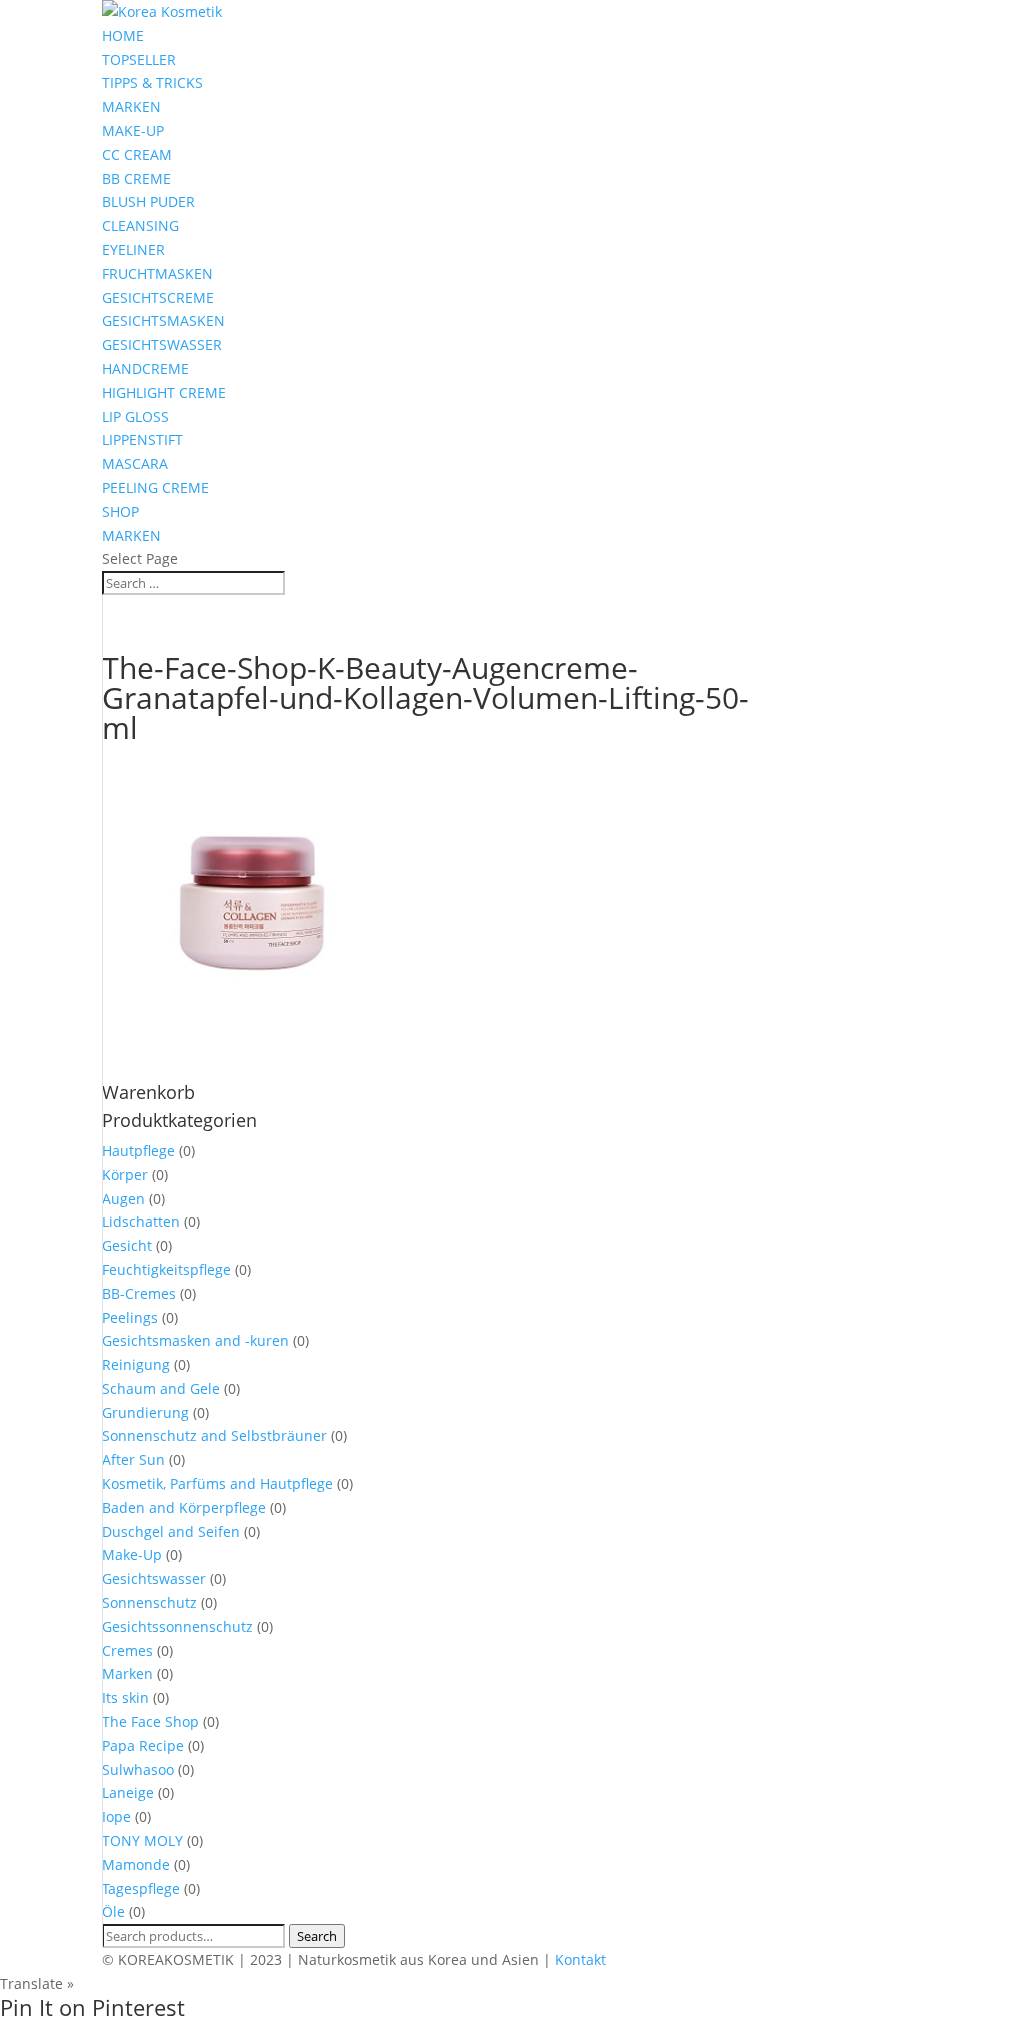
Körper (125, 1174)
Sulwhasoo (138, 1769)
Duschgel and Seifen (171, 1531)
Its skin (125, 1697)
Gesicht (127, 1245)
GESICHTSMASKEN (163, 320)
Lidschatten (141, 1221)
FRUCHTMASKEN (157, 273)
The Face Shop (150, 1721)
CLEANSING (140, 225)
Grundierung (145, 1412)
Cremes (127, 1650)
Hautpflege (138, 1150)
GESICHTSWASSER (162, 344)
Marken (127, 1673)
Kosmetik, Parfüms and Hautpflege (217, 1483)
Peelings (130, 1317)
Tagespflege (141, 1888)
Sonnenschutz (149, 1602)
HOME (123, 35)
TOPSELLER (139, 59)
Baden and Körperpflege (184, 1507)
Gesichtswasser (154, 1578)
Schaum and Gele (161, 1388)
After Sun (133, 1459)
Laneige (128, 1792)
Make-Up (132, 1554)
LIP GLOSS (135, 416)
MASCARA (135, 463)
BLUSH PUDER (148, 201)
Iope (116, 1816)
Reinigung (136, 1364)
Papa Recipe (143, 1745)
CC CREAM (137, 154)
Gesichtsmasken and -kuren (195, 1340)
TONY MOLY (142, 1840)
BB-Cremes (139, 1293)
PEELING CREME (155, 487)
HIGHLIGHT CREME (164, 392)
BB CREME (136, 178)
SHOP (120, 511)
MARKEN (131, 106)
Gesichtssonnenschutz (177, 1626)
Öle (113, 1911)
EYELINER (133, 249)
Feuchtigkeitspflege (166, 1269)
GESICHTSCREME (158, 297)
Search (317, 1936)
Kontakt (580, 1959)
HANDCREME (145, 368)
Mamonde (136, 1864)
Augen (123, 1198)
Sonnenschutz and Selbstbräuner (214, 1435)
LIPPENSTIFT (142, 439)
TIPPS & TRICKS (152, 82)
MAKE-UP (133, 130)
